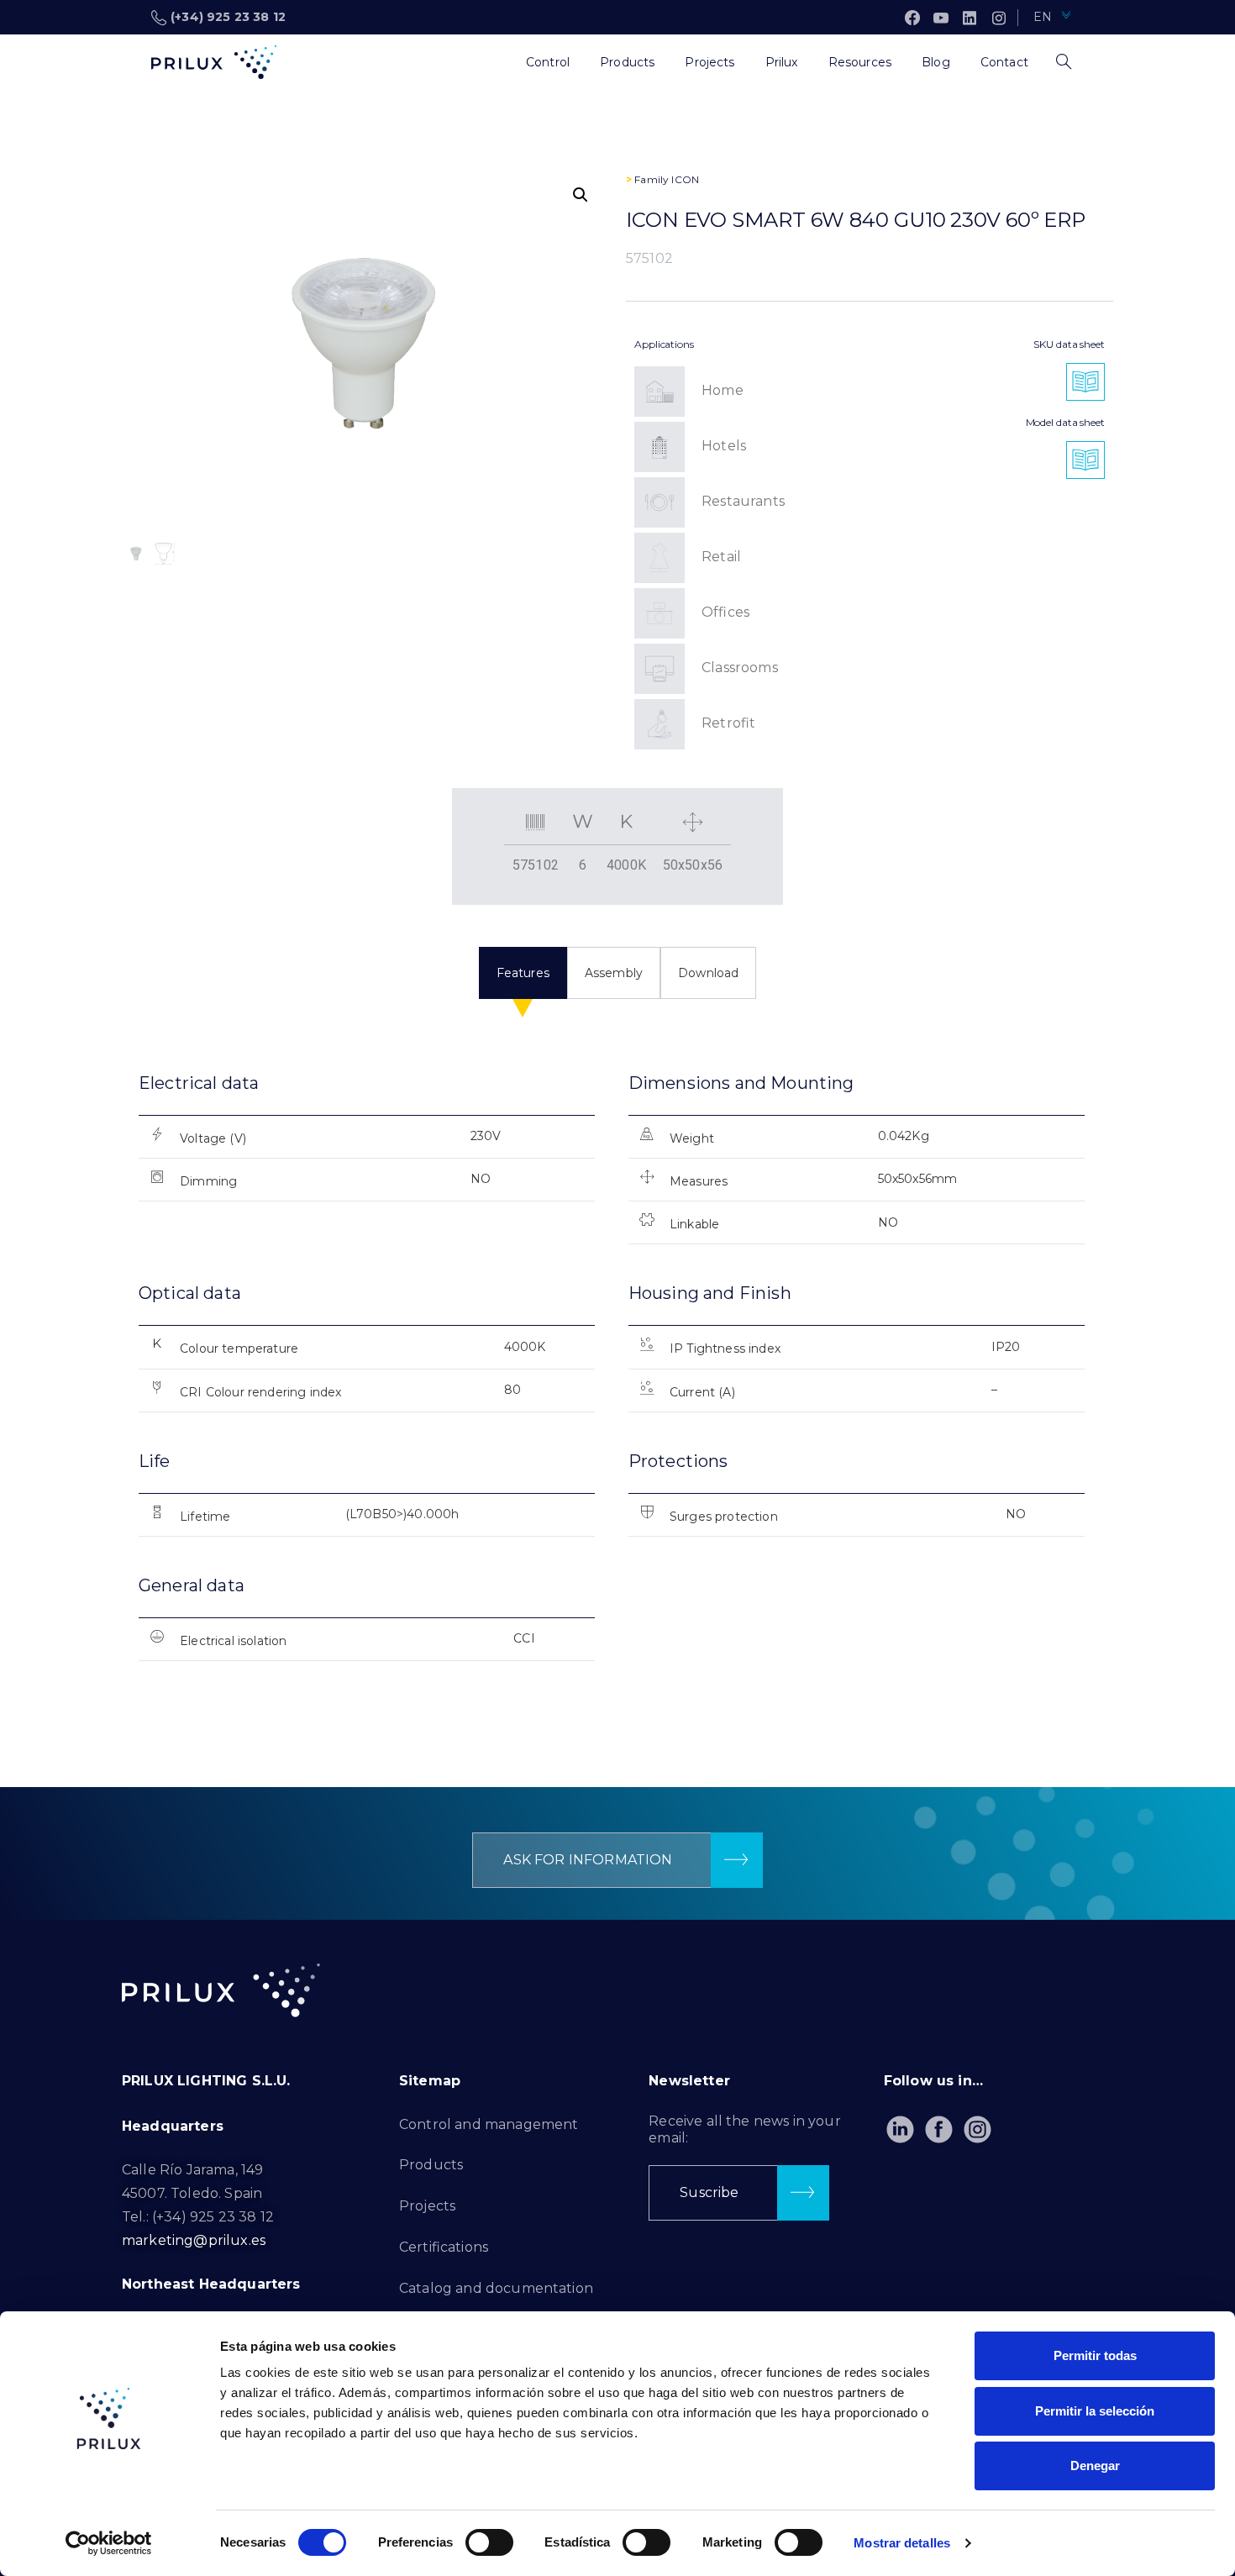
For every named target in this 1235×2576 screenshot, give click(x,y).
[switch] (489, 2542)
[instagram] (999, 18)
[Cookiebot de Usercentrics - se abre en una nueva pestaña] (109, 2543)
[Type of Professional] (496, 62)
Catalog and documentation (496, 2288)
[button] (581, 195)
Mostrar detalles (902, 2543)
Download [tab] (708, 973)
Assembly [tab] (614, 973)
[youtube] (941, 18)
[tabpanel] (617, 1381)
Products (431, 2165)
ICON (685, 179)
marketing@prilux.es (194, 2240)
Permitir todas (1095, 2355)
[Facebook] (912, 18)
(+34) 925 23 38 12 (228, 17)
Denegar (1095, 2466)
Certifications (444, 2247)
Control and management (489, 2124)
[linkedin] (970, 18)
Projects (427, 2206)
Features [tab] (523, 973)
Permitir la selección (1095, 2411)
